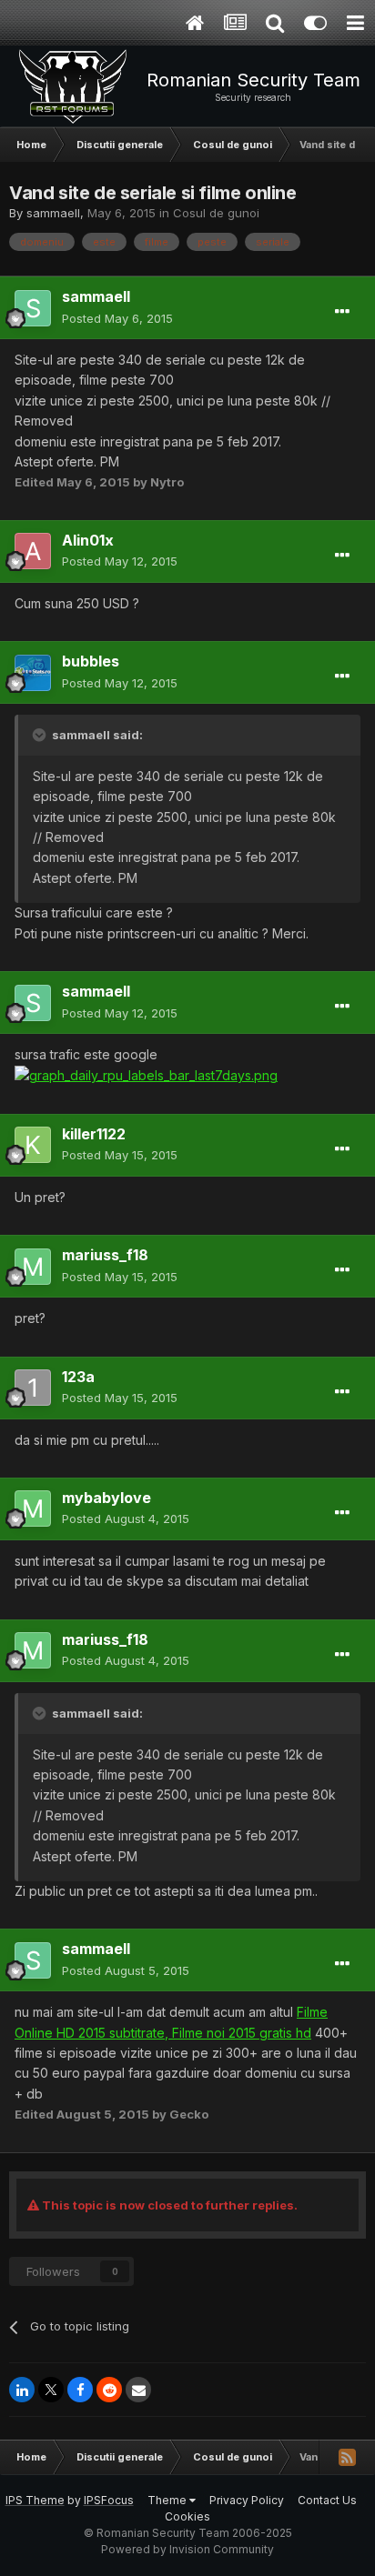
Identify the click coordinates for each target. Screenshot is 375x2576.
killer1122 (94, 1134)
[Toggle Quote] (41, 735)
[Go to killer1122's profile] (33, 1145)
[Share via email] (138, 2390)
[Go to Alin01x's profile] (33, 551)
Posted (117, 318)
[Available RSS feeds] (347, 2457)
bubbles (91, 661)
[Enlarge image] (146, 1074)
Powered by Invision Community (187, 2549)
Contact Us (327, 2500)
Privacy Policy (247, 2500)
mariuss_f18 (105, 1255)
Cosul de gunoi (216, 213)
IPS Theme (35, 2500)
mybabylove (106, 1498)
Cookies (187, 2516)
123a (78, 1377)
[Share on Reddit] (109, 2390)
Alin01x (88, 540)
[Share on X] (51, 2390)
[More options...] (342, 312)
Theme (168, 2500)
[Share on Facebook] (80, 2390)
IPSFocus (109, 2500)
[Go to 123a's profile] (33, 1388)
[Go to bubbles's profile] (33, 673)
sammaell (53, 213)
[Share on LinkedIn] (22, 2390)
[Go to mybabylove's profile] (33, 1509)
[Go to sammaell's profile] (33, 308)
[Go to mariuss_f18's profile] (33, 1267)
